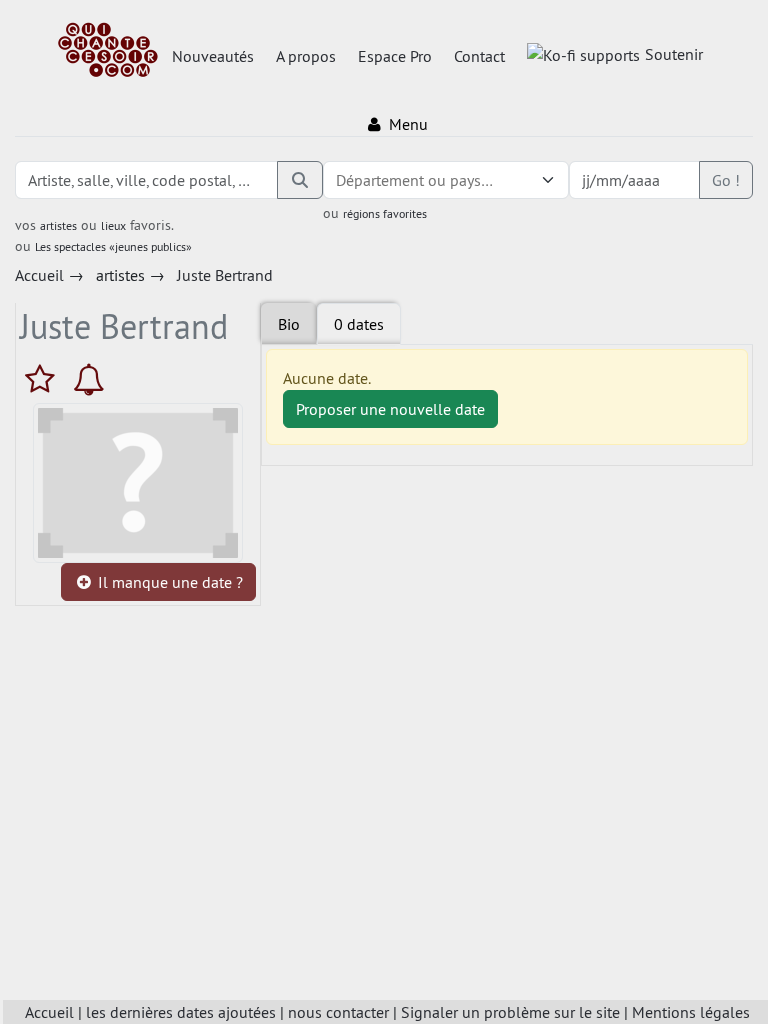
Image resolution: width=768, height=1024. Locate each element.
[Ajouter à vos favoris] (44, 379)
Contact (479, 56)
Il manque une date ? (168, 582)
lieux (113, 225)
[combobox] (426, 180)
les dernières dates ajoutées (181, 1012)
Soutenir (674, 54)
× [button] (523, 180)
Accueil (49, 1012)
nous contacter (338, 1012)
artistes (58, 225)
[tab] (359, 324)
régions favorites (385, 213)
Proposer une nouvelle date (390, 409)
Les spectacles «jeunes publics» (113, 246)
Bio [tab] (289, 324)
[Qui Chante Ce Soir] (108, 52)
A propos (306, 56)
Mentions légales (691, 1012)
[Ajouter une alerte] (89, 379)
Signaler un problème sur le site (510, 1012)
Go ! (726, 180)
